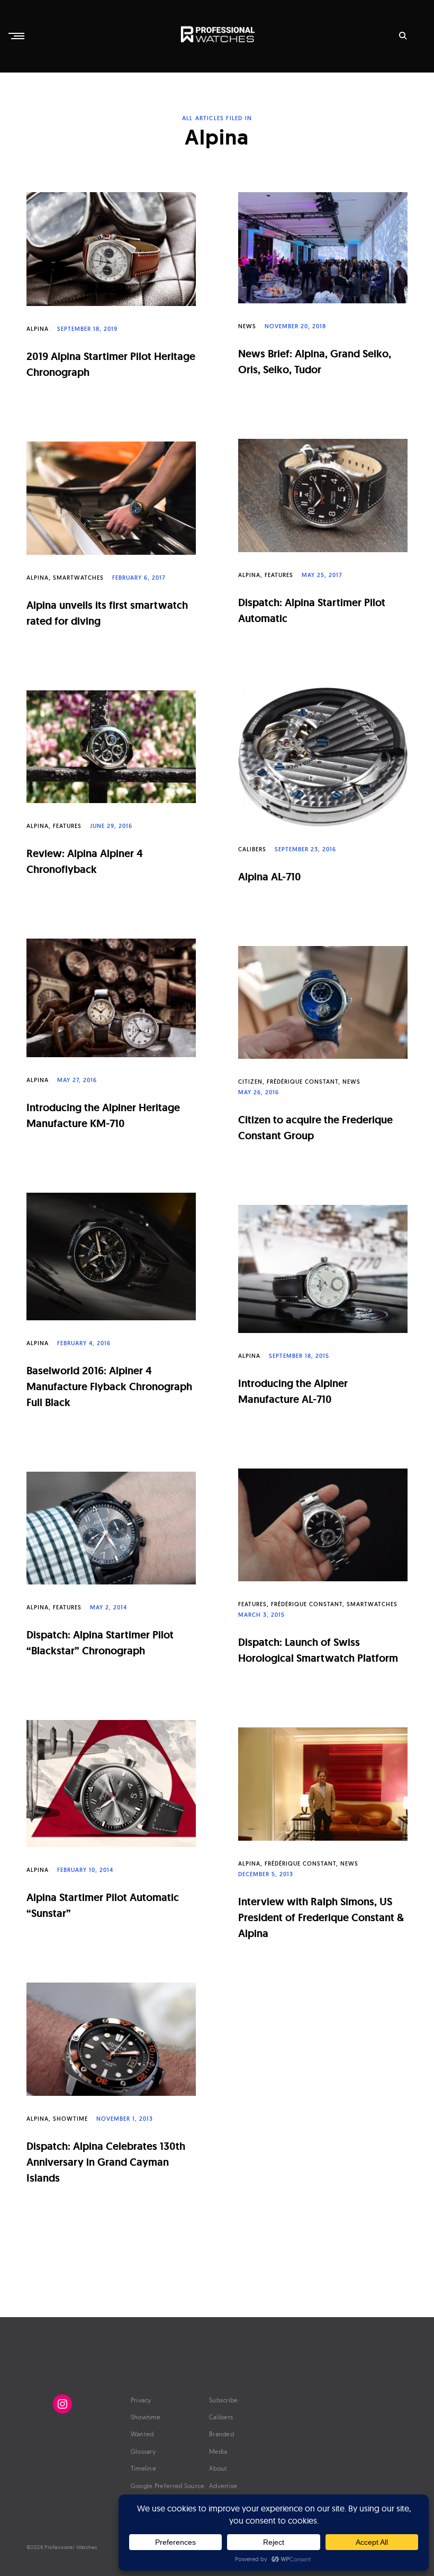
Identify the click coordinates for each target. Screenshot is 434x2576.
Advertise (223, 2486)
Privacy (141, 2400)
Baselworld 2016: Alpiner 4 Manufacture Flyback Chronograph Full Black (109, 1386)
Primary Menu (17, 36)
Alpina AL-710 (270, 877)
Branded (221, 2434)
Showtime (70, 2119)
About (218, 2468)
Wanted (142, 2434)
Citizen (250, 1082)
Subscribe (224, 2400)
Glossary (143, 2451)
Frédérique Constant (302, 1082)
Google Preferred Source (168, 2486)
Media (218, 2451)
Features (279, 575)
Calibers (252, 849)
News (247, 326)
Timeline (143, 2468)
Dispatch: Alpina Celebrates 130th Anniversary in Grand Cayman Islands (106, 2162)
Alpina (38, 329)
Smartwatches (78, 578)
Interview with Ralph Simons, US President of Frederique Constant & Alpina (321, 1917)
